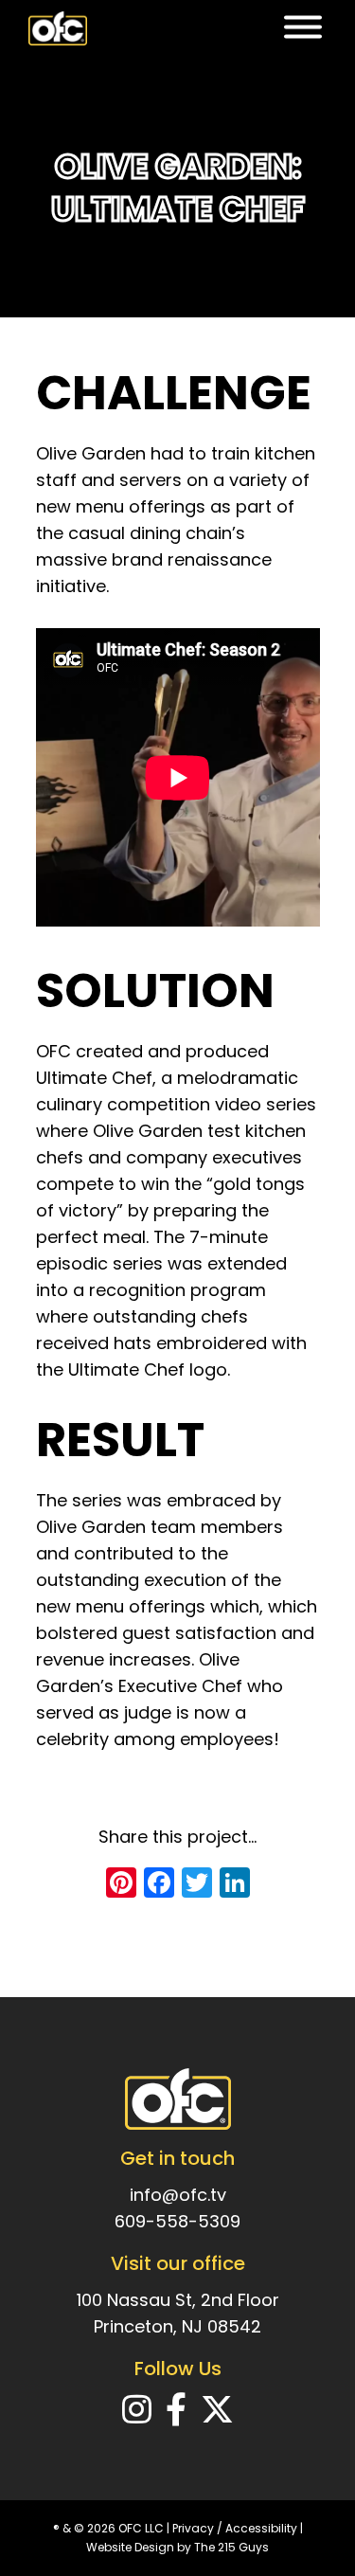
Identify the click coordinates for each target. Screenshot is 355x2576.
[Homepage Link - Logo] (58, 28)
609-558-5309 (177, 2221)
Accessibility (261, 2528)
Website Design (130, 2547)
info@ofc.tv (178, 2195)
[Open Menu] (303, 29)
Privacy (193, 2528)
